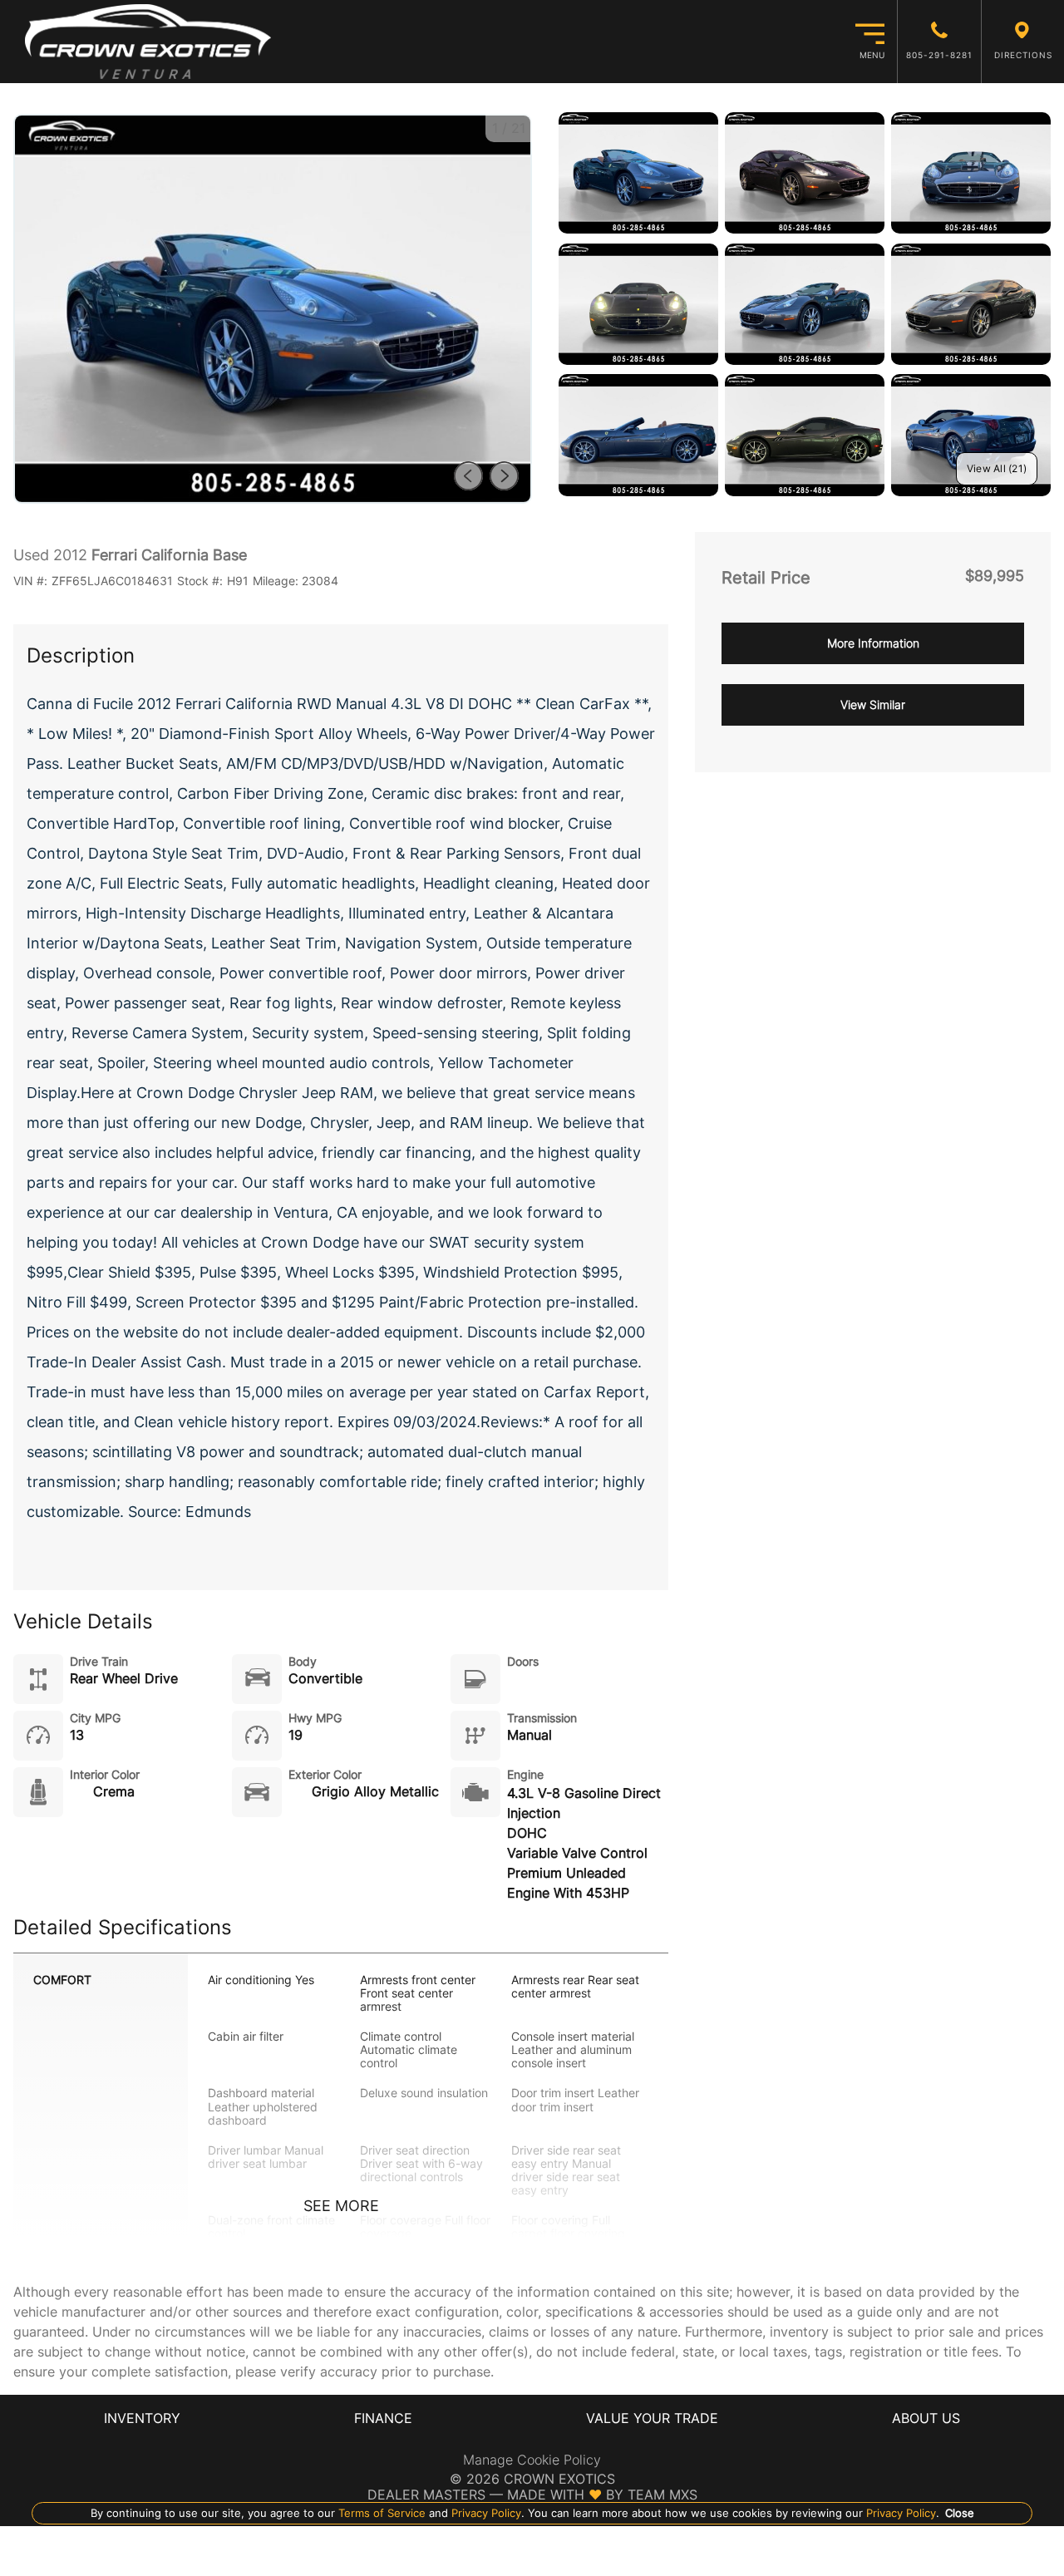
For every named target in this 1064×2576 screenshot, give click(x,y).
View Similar (873, 704)
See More (341, 2206)
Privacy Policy (485, 2513)
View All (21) (997, 468)
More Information (873, 643)
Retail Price (766, 578)
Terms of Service (382, 2513)
